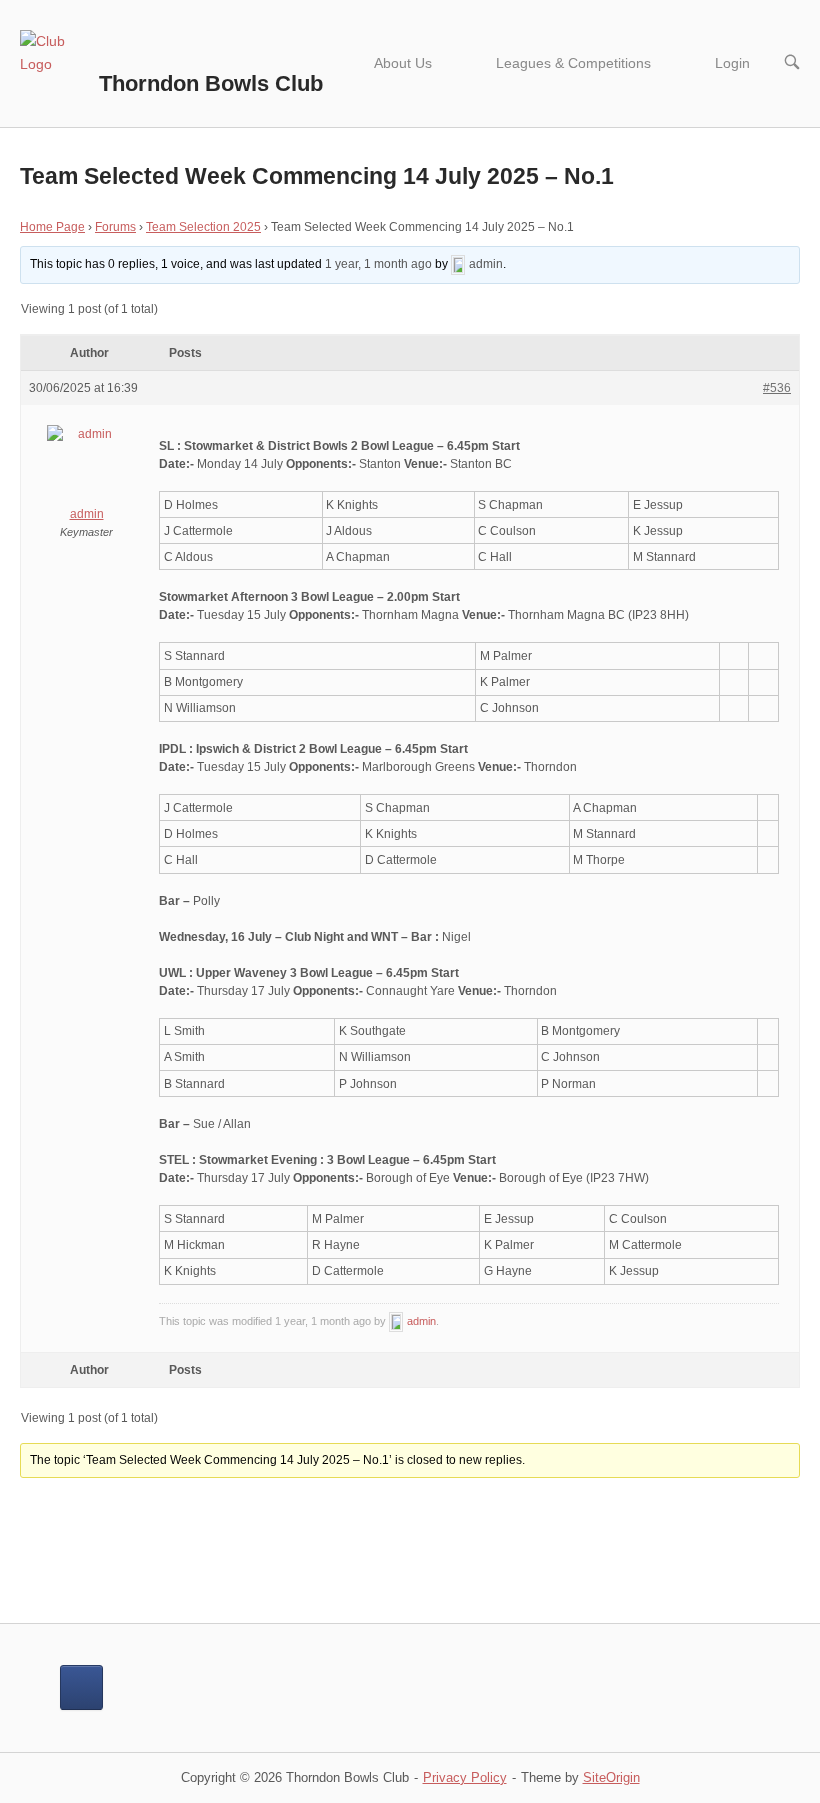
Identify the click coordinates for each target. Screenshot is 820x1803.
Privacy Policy (465, 1777)
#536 (777, 388)
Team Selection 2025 (203, 227)
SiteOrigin (611, 1777)
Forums (115, 227)
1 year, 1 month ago (378, 264)
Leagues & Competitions (573, 63)
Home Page (52, 227)
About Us (403, 63)
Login (732, 63)
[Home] (57, 62)
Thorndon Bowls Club (211, 83)
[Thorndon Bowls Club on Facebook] (81, 1687)
